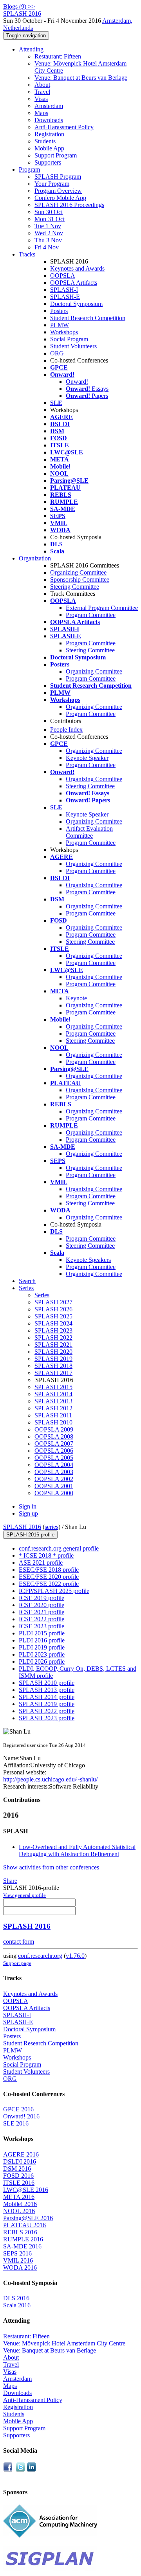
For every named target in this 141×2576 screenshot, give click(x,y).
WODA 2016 (20, 2268)
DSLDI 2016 (20, 2161)
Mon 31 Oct (50, 219)
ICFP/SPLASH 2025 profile (54, 1591)
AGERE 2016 (21, 2154)
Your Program (52, 184)
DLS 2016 (16, 2298)
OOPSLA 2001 (54, 1486)
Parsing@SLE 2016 (28, 2218)
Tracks (27, 254)
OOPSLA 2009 (54, 1429)
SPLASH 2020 (53, 1352)
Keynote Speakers (88, 1260)
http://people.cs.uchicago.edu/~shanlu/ (50, 1779)
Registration (49, 134)
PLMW (60, 325)
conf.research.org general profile (59, 1548)
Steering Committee (75, 587)
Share (10, 1881)
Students (45, 141)
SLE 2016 (16, 2123)
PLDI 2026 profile (42, 1661)
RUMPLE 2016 (23, 2239)
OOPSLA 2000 (54, 1493)
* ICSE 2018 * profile (46, 1555)
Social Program (69, 339)
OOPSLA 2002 (54, 1479)
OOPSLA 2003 (54, 1472)
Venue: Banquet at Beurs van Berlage (81, 78)
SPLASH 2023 (53, 1330)
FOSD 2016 (18, 2176)
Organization (35, 558)
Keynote (76, 998)
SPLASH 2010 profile (47, 1683)
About (42, 85)
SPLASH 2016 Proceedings (69, 205)
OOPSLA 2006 (54, 1451)
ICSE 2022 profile (42, 1619)
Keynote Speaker (87, 758)
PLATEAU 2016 (24, 2225)
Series (42, 1295)
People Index (66, 730)
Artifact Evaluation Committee (89, 832)
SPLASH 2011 (53, 1415)
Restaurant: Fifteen (58, 56)
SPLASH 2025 (53, 1316)
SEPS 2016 (17, 2253)
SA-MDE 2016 (22, 2246)
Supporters (48, 162)
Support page (17, 1963)
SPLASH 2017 (53, 1373)
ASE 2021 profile (41, 1563)
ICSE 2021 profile (42, 1612)
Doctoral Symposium (76, 304)
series (52, 1527)
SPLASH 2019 (53, 1359)
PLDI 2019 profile (42, 1647)
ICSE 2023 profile (42, 1626)
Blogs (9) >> (19, 6)
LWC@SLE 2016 (26, 2190)
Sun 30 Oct (49, 212)
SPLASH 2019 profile (47, 1704)
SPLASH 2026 (53, 1309)
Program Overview (58, 191)
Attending (31, 49)
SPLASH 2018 (53, 1366)
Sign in (28, 1506)
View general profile (24, 1895)
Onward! (77, 382)
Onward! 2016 (21, 2116)
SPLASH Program (58, 177)
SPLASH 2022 (53, 1337)
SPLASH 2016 (22, 1527)
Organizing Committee (78, 572)
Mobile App (49, 148)
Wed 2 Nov (49, 233)
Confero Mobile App (60, 198)
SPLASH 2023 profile (47, 1718)
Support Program (56, 155)
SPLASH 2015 (53, 1387)
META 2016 (19, 2197)
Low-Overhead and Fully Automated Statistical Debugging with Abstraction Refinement (77, 1850)
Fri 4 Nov (47, 247)
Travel (42, 92)
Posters (59, 311)
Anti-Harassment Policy (64, 127)
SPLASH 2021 (53, 1345)
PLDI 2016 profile (42, 1640)
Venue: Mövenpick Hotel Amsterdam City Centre (64, 2343)
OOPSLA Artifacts (74, 283)
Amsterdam (49, 106)
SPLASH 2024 (53, 1323)
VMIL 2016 (18, 2260)
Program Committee (91, 615)
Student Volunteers (73, 346)
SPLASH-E (65, 297)
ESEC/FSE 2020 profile (49, 1577)
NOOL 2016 (19, 2211)
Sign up (28, 1513)
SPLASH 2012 (53, 1408)
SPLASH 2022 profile (47, 1711)
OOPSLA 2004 (54, 1465)
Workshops (64, 332)
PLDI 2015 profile (42, 1633)
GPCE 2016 (18, 2109)
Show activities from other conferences (51, 1867)
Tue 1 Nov (48, 226)
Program (29, 169)
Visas (41, 99)
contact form (19, 1942)
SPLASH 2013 (53, 1401)
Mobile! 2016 (20, 2204)
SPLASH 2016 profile (30, 1535)
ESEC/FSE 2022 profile (49, 1584)
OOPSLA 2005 (54, 1458)
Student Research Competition (88, 318)
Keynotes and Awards (77, 268)
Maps (41, 113)
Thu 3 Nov (48, 240)
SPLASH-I (64, 290)
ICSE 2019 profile (42, 1598)
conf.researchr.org (40, 1956)
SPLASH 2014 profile (47, 1697)
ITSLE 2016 (19, 2183)
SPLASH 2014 (53, 1394)
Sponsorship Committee (80, 579)
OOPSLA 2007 (54, 1444)
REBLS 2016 (20, 2232)
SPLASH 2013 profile (47, 1690)
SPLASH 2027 (53, 1302)
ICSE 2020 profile (42, 1605)
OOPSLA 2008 (54, 1436)
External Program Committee (102, 608)
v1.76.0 (75, 1956)
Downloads (49, 120)
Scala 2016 (17, 2305)
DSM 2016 (17, 2169)
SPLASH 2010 (53, 1422)
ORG (57, 353)
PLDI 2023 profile (42, 1654)
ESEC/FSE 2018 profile (49, 1570)
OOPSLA (63, 276)
